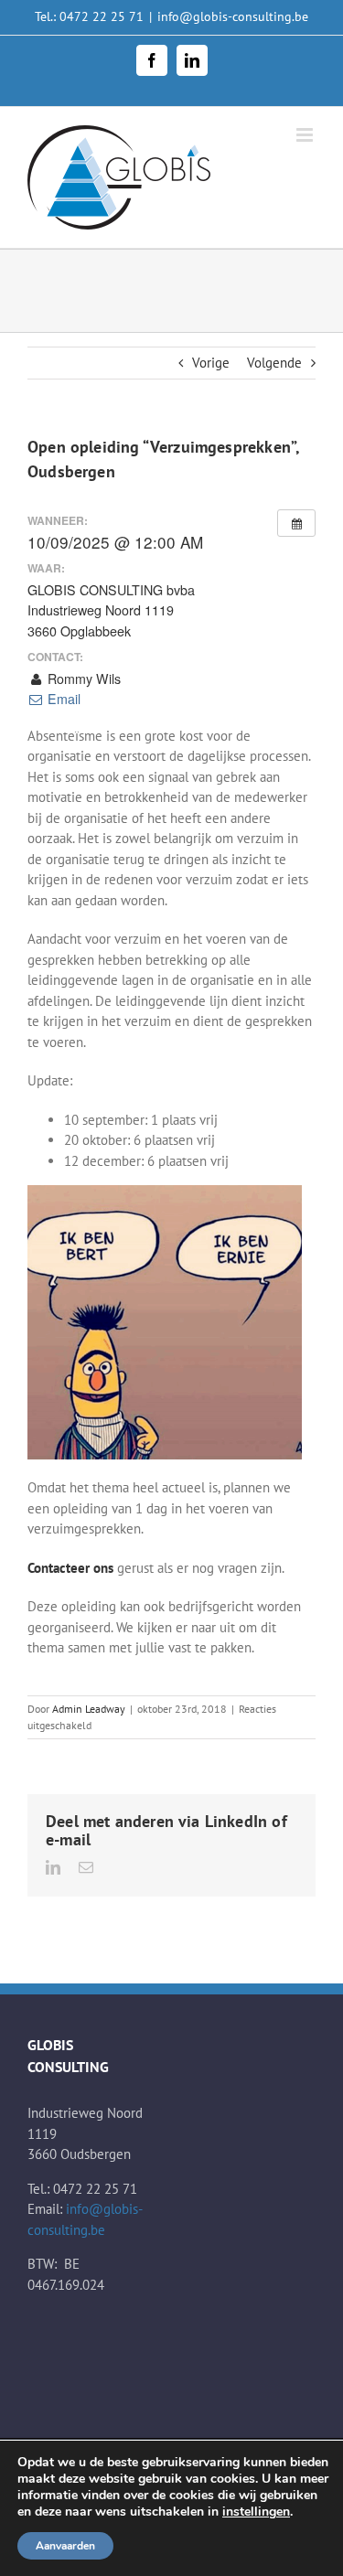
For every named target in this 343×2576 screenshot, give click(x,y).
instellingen (256, 2512)
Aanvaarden (65, 2546)
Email (62, 699)
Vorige (211, 363)
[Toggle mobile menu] (306, 135)
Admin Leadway (89, 1709)
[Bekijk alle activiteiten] (296, 523)
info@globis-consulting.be (233, 16)
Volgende (274, 363)
